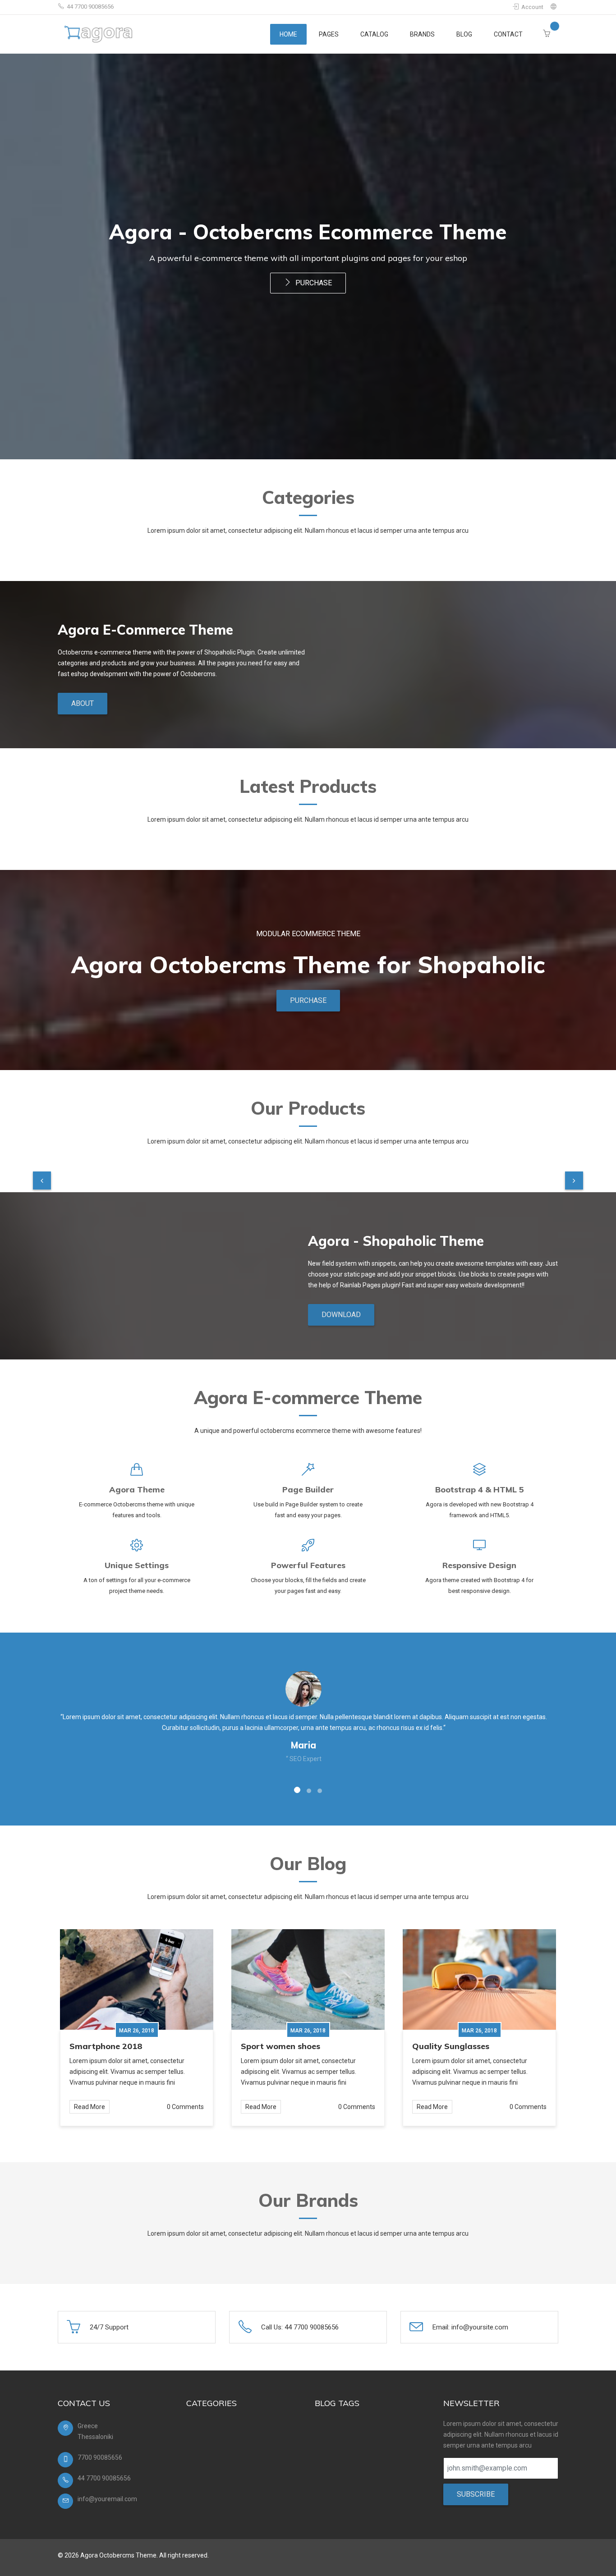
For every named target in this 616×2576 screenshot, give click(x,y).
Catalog (374, 34)
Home (288, 34)
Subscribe (476, 2494)
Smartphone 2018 (106, 2046)
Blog (464, 34)
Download (341, 1315)
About (83, 703)
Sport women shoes (280, 2046)
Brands (422, 34)
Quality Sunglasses (451, 2046)
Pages (329, 34)
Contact (508, 34)
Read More (90, 2107)
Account (532, 7)
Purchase (313, 283)
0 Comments (185, 2107)
